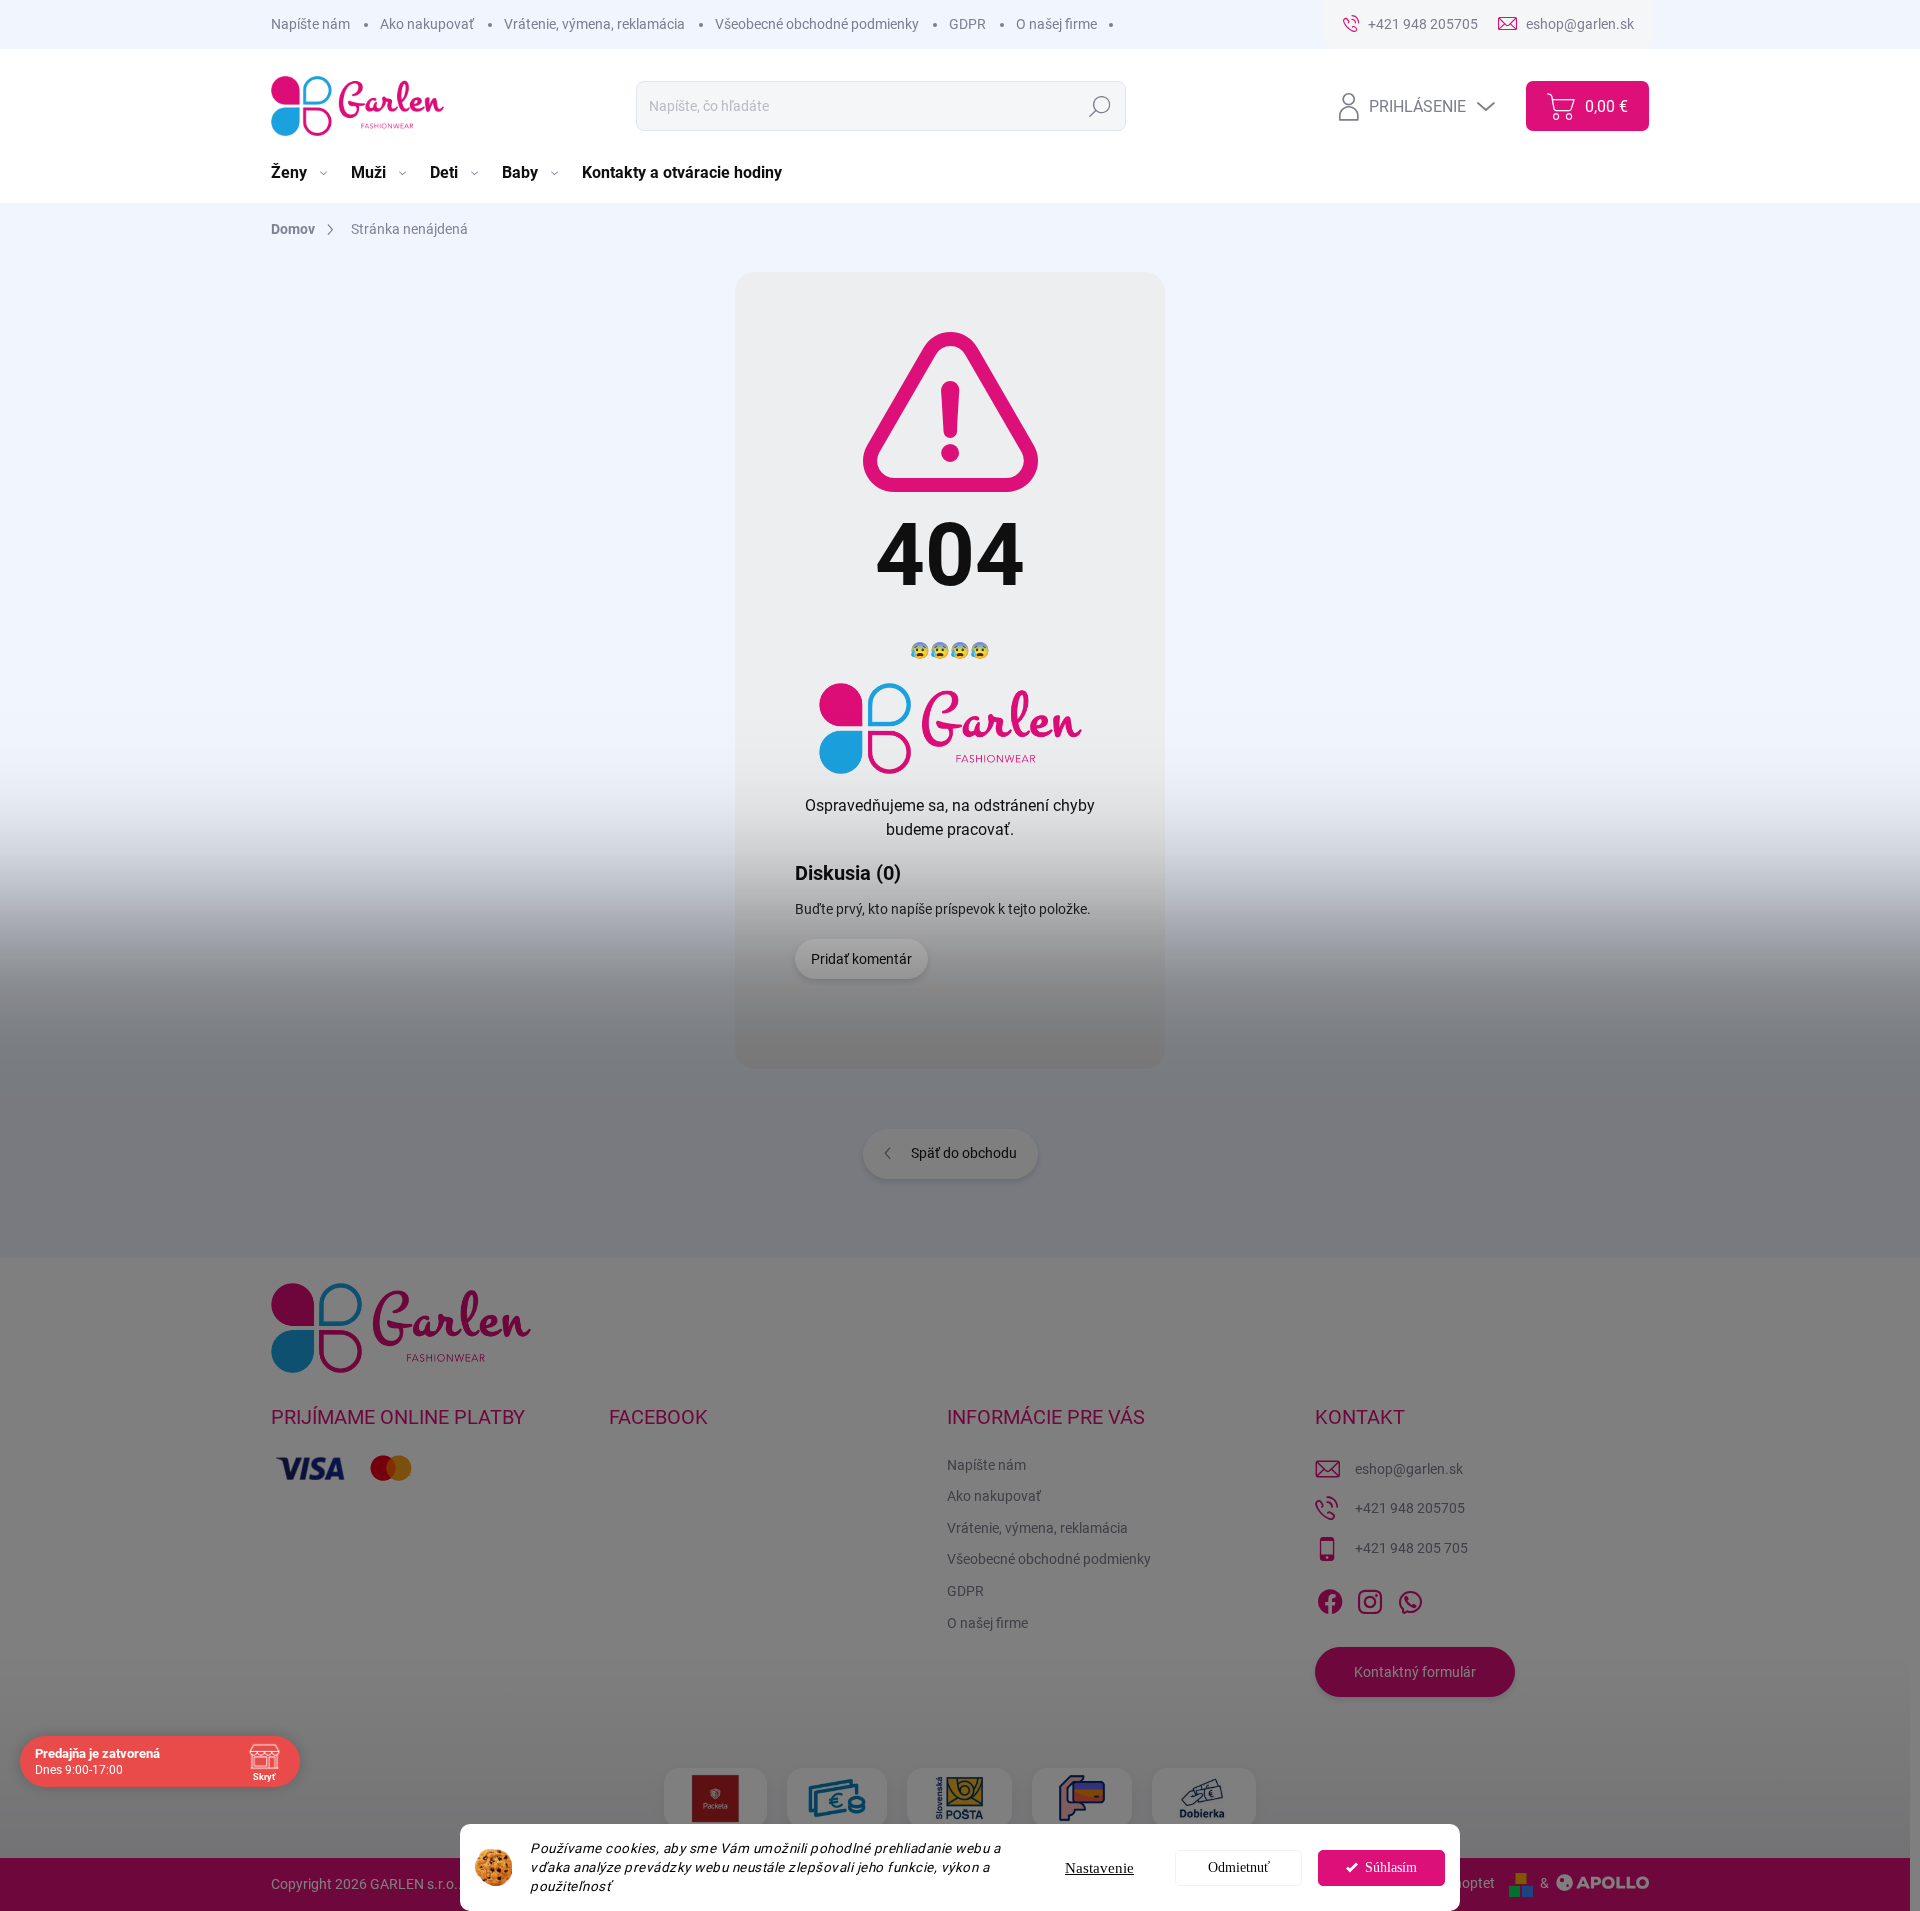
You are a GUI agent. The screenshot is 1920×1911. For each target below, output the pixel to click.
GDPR (967, 24)
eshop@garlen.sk (1409, 1469)
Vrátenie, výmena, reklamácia (594, 24)
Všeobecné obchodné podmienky (817, 24)
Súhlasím (1391, 1867)
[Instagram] (1370, 1598)
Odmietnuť (1239, 1867)
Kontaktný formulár (1415, 1672)
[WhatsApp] (1410, 1598)
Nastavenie (1099, 1868)
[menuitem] (301, 173)
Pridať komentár (861, 959)
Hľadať (1100, 106)
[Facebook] (1330, 1598)
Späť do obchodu (964, 1153)
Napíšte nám (310, 24)
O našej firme (1056, 24)
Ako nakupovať (427, 24)
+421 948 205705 (1410, 1508)
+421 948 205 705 (1411, 1548)
